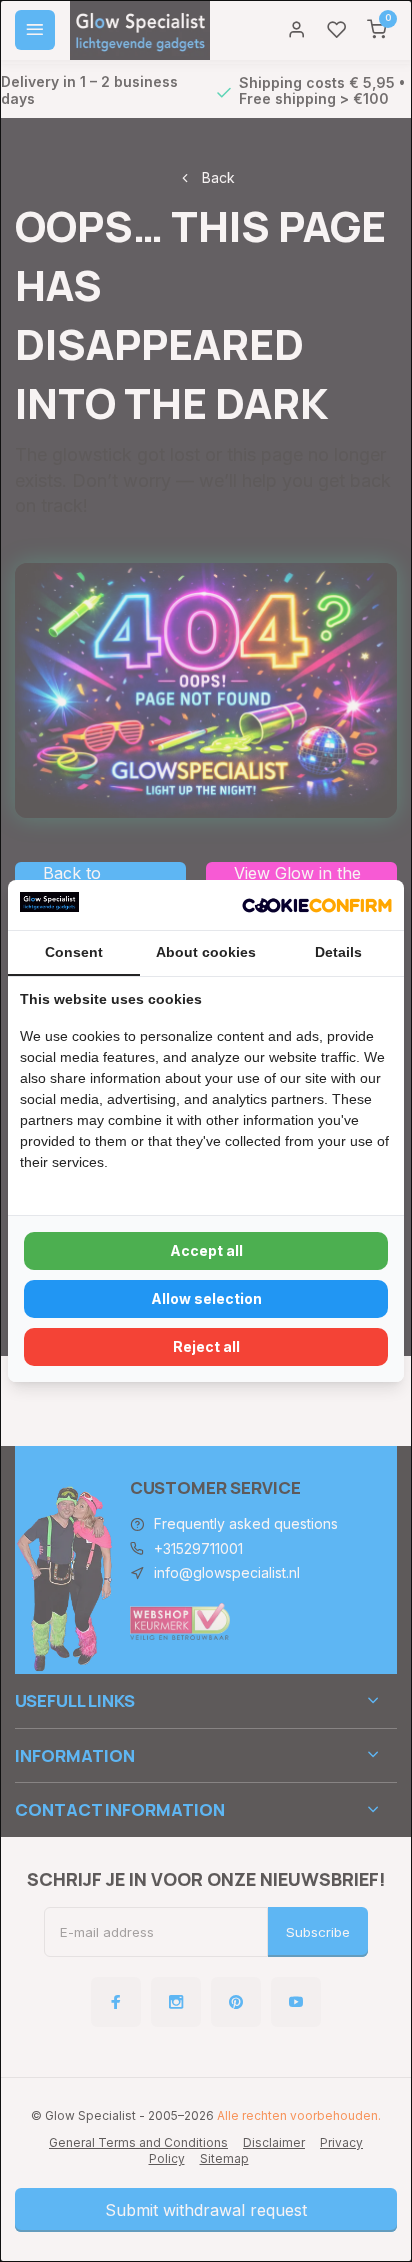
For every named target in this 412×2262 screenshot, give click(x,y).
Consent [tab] (74, 952)
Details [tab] (338, 952)
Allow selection (206, 1298)
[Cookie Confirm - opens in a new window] (317, 905)
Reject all (206, 1346)
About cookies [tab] (206, 952)
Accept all (206, 1250)
